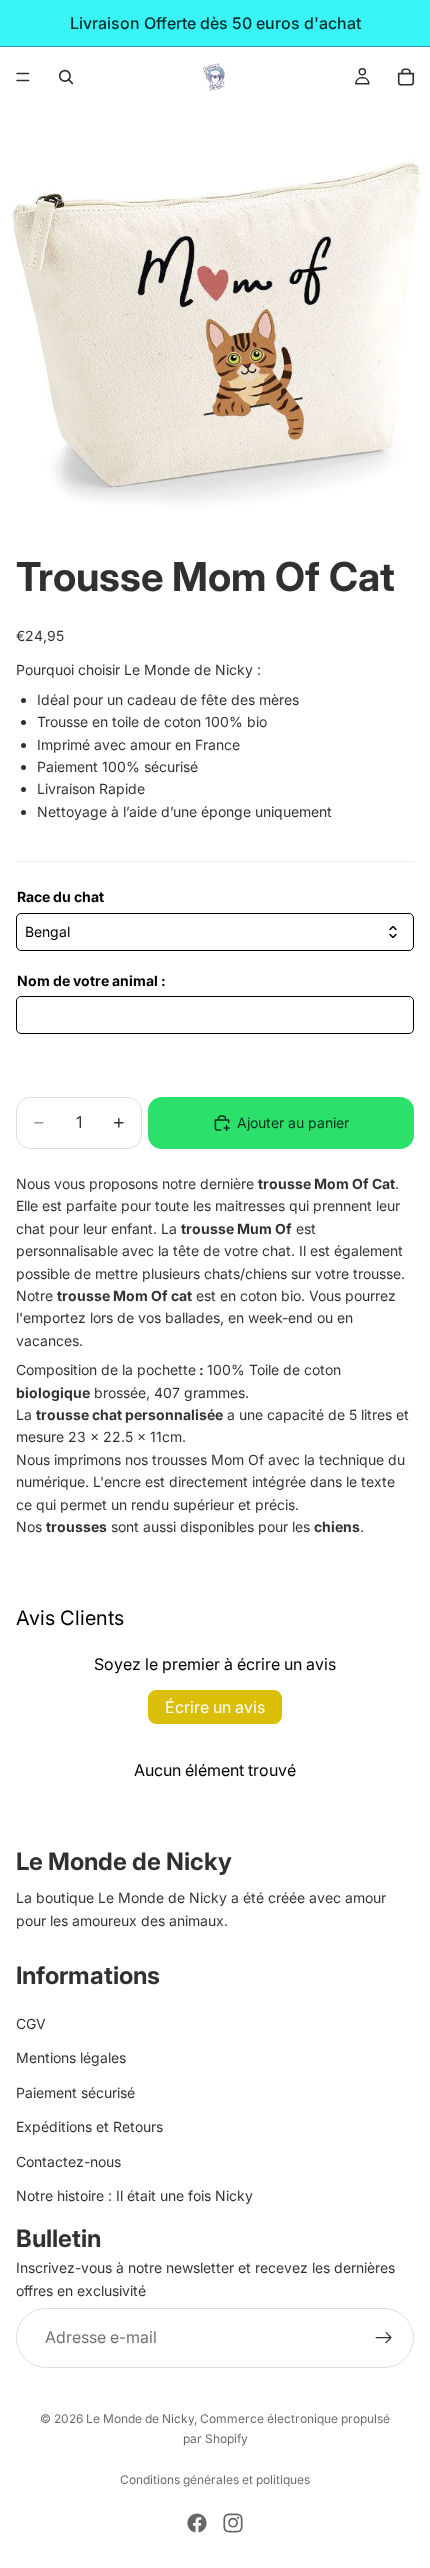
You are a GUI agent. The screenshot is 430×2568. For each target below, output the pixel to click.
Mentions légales (71, 2058)
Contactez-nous (68, 2161)
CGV (31, 2023)
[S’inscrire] (384, 2338)
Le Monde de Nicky (140, 2418)
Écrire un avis (215, 1707)
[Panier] (406, 77)
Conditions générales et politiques (215, 2479)
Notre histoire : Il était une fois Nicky (134, 2195)
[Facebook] (197, 2523)
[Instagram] (233, 2523)
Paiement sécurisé (75, 2092)
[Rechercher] (66, 77)
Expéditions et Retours (89, 2126)
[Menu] (23, 77)
